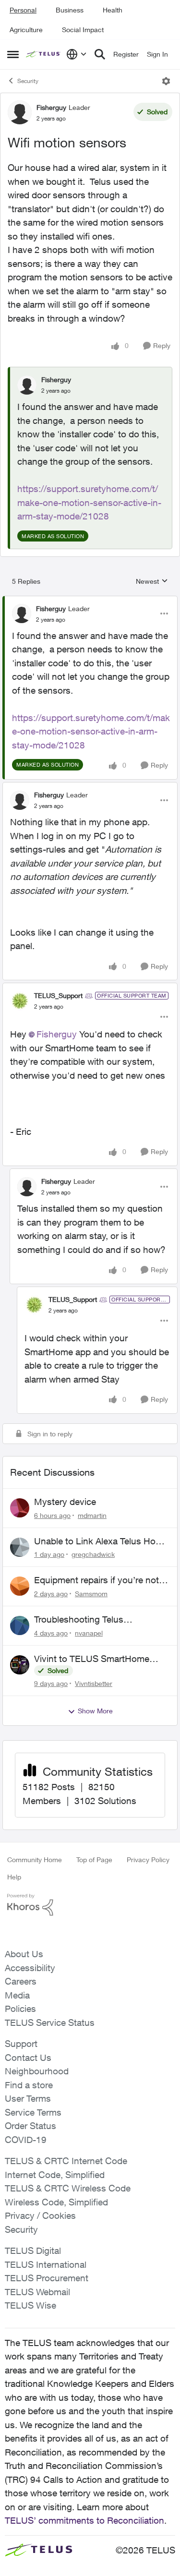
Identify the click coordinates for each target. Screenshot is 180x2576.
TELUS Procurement (47, 2278)
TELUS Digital (33, 2251)
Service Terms (33, 2112)
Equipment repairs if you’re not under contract (96, 1580)
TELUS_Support (58, 995)
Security (28, 81)
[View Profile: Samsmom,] (20, 1586)
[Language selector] (77, 54)
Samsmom (91, 1594)
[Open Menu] (166, 81)
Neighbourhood (37, 2071)
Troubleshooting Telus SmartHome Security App (85, 1620)
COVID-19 (26, 2140)
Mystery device (65, 1502)
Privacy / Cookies (40, 2215)
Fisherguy (51, 107)
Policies (20, 2009)
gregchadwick (93, 1554)
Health (113, 10)
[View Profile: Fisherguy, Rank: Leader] (20, 112)
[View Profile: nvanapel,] (20, 1625)
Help (14, 1877)
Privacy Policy (148, 1860)
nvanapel (89, 1633)
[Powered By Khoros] (90, 1905)
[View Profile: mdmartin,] (20, 1508)
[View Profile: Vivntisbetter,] (20, 1665)
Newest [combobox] (152, 582)
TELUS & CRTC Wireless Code (68, 2188)
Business (70, 10)
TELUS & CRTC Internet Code (66, 2161)
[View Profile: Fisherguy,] (27, 385)
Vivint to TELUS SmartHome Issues (92, 1659)
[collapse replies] (90, 601)
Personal (23, 10)
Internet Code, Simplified (55, 2175)
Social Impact (83, 30)
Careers (21, 1981)
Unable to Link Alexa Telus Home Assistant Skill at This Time (101, 1541)
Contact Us (28, 2058)
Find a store (29, 2085)
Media (17, 1995)
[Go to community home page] (44, 54)
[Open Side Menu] (13, 54)
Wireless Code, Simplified (56, 2202)
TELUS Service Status (50, 2022)
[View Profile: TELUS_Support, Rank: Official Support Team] (20, 1001)
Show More (95, 1711)
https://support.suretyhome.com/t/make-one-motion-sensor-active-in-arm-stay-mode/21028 (89, 502)
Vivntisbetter (94, 1683)
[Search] (100, 54)
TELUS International (46, 2264)
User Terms (28, 2098)
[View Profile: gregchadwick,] (20, 1547)
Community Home (35, 1860)
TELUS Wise (30, 2305)
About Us (24, 1954)
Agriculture (26, 30)
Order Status (30, 2126)
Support (21, 2044)
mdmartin (92, 1515)
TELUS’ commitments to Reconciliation (84, 2520)
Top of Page (94, 1860)
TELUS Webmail (37, 2292)
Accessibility (30, 1968)
